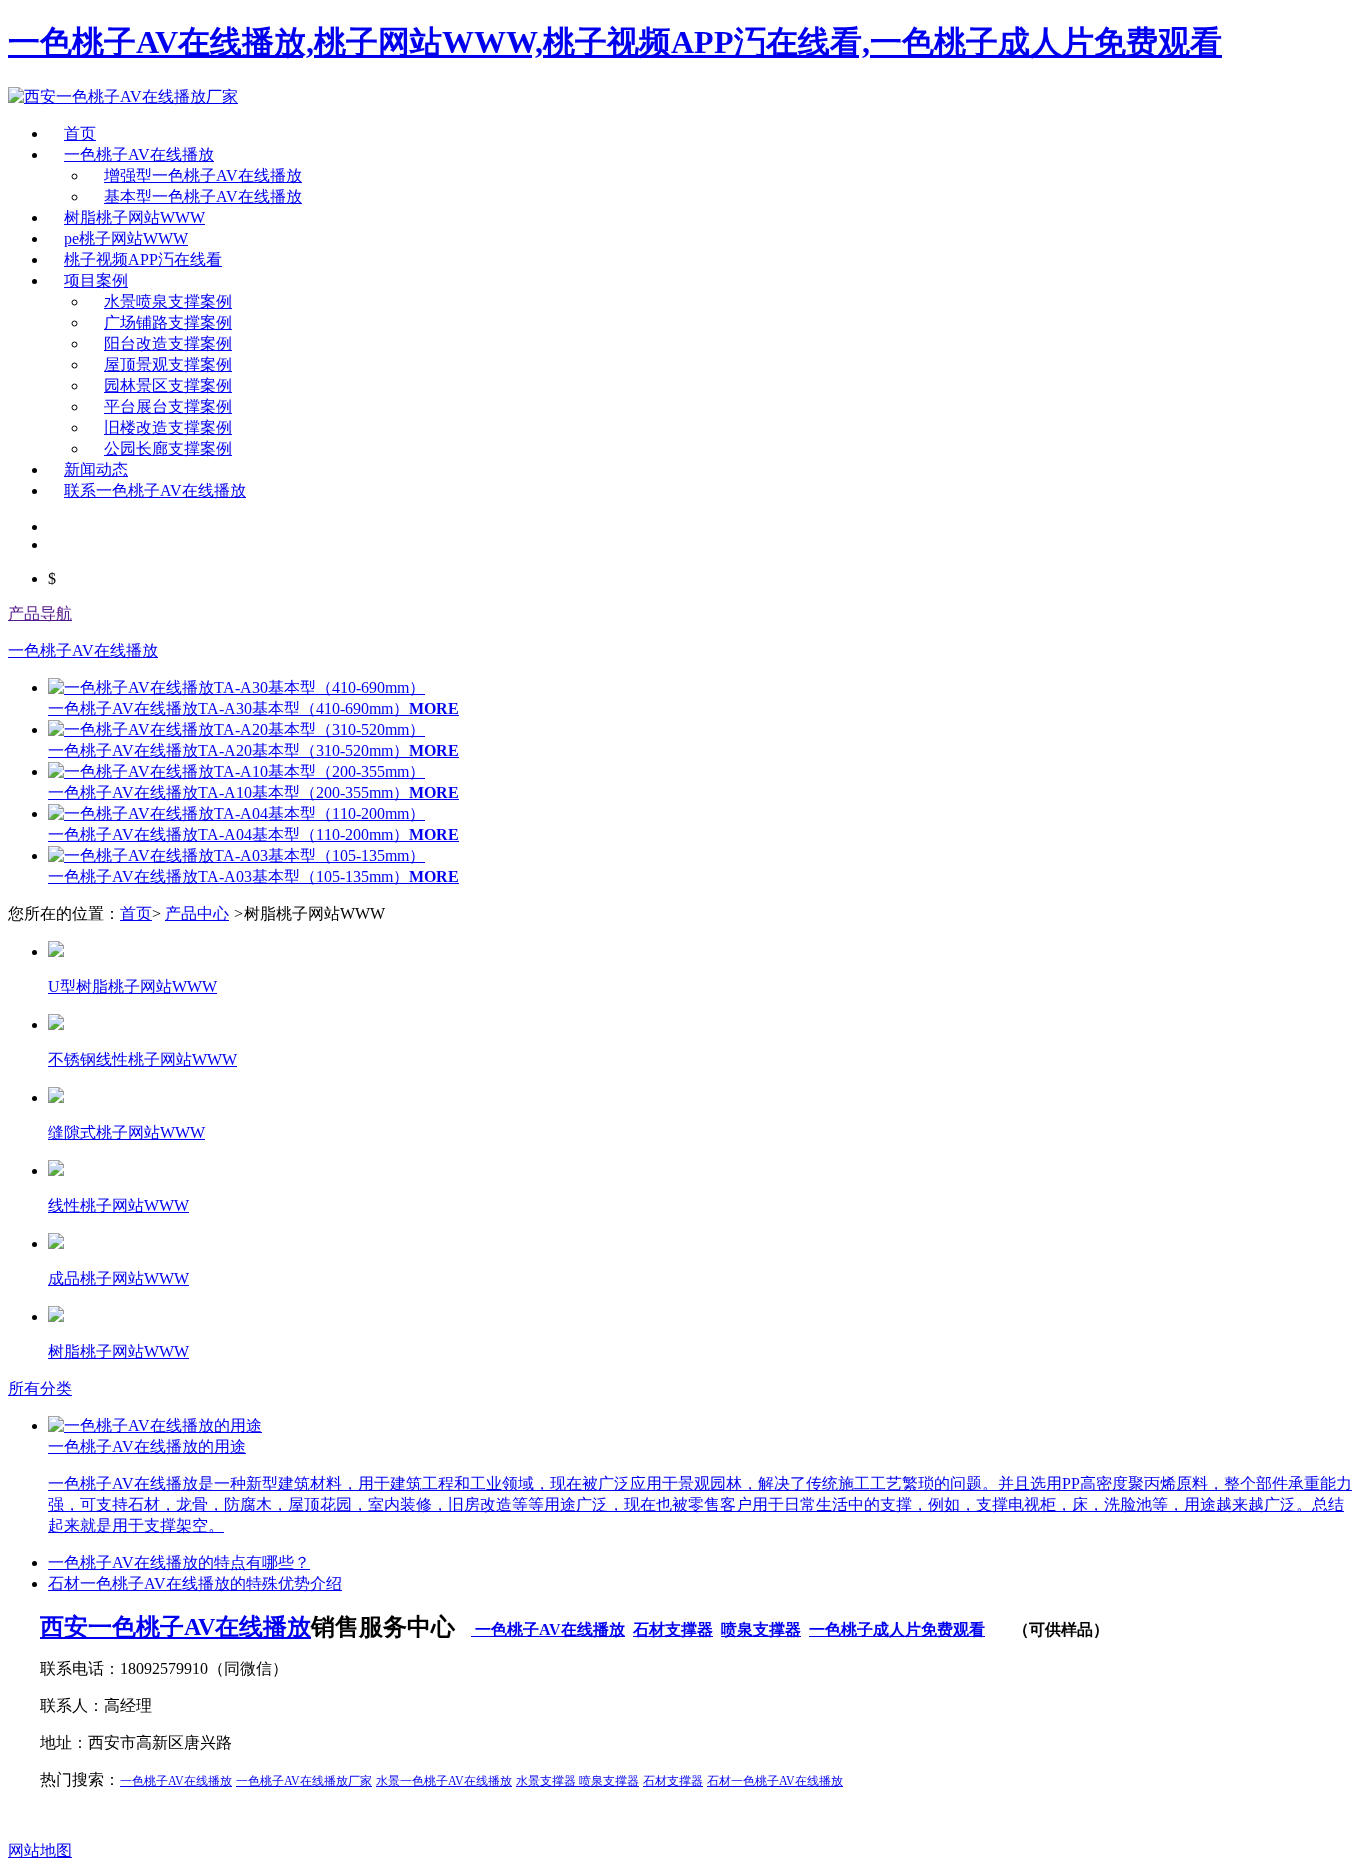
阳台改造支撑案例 (168, 343)
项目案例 (96, 280)
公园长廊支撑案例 (168, 448)
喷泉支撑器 (761, 1629)
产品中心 (197, 913)
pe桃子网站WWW (126, 238)
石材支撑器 (673, 1629)
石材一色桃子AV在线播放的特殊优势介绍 (195, 1583)
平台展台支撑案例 (168, 406)
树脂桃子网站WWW (134, 217)
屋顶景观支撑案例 (168, 364)
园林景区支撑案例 (168, 385)
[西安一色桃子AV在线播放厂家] (123, 96)
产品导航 (40, 613)
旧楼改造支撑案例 (168, 427)
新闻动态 (96, 469)
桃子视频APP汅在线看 (143, 259)
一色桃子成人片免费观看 (897, 1629)
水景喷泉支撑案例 (168, 301)
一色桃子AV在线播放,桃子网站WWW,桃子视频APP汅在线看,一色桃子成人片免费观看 (615, 42)
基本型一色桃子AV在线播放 (203, 196)
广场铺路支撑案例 (168, 322)
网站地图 (40, 1850)
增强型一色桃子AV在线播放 (203, 175)
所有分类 (40, 1388)
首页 (80, 133)
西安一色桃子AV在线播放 (175, 1627)
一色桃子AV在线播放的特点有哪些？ (179, 1562)
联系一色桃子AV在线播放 (155, 490)
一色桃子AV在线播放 (139, 154)
